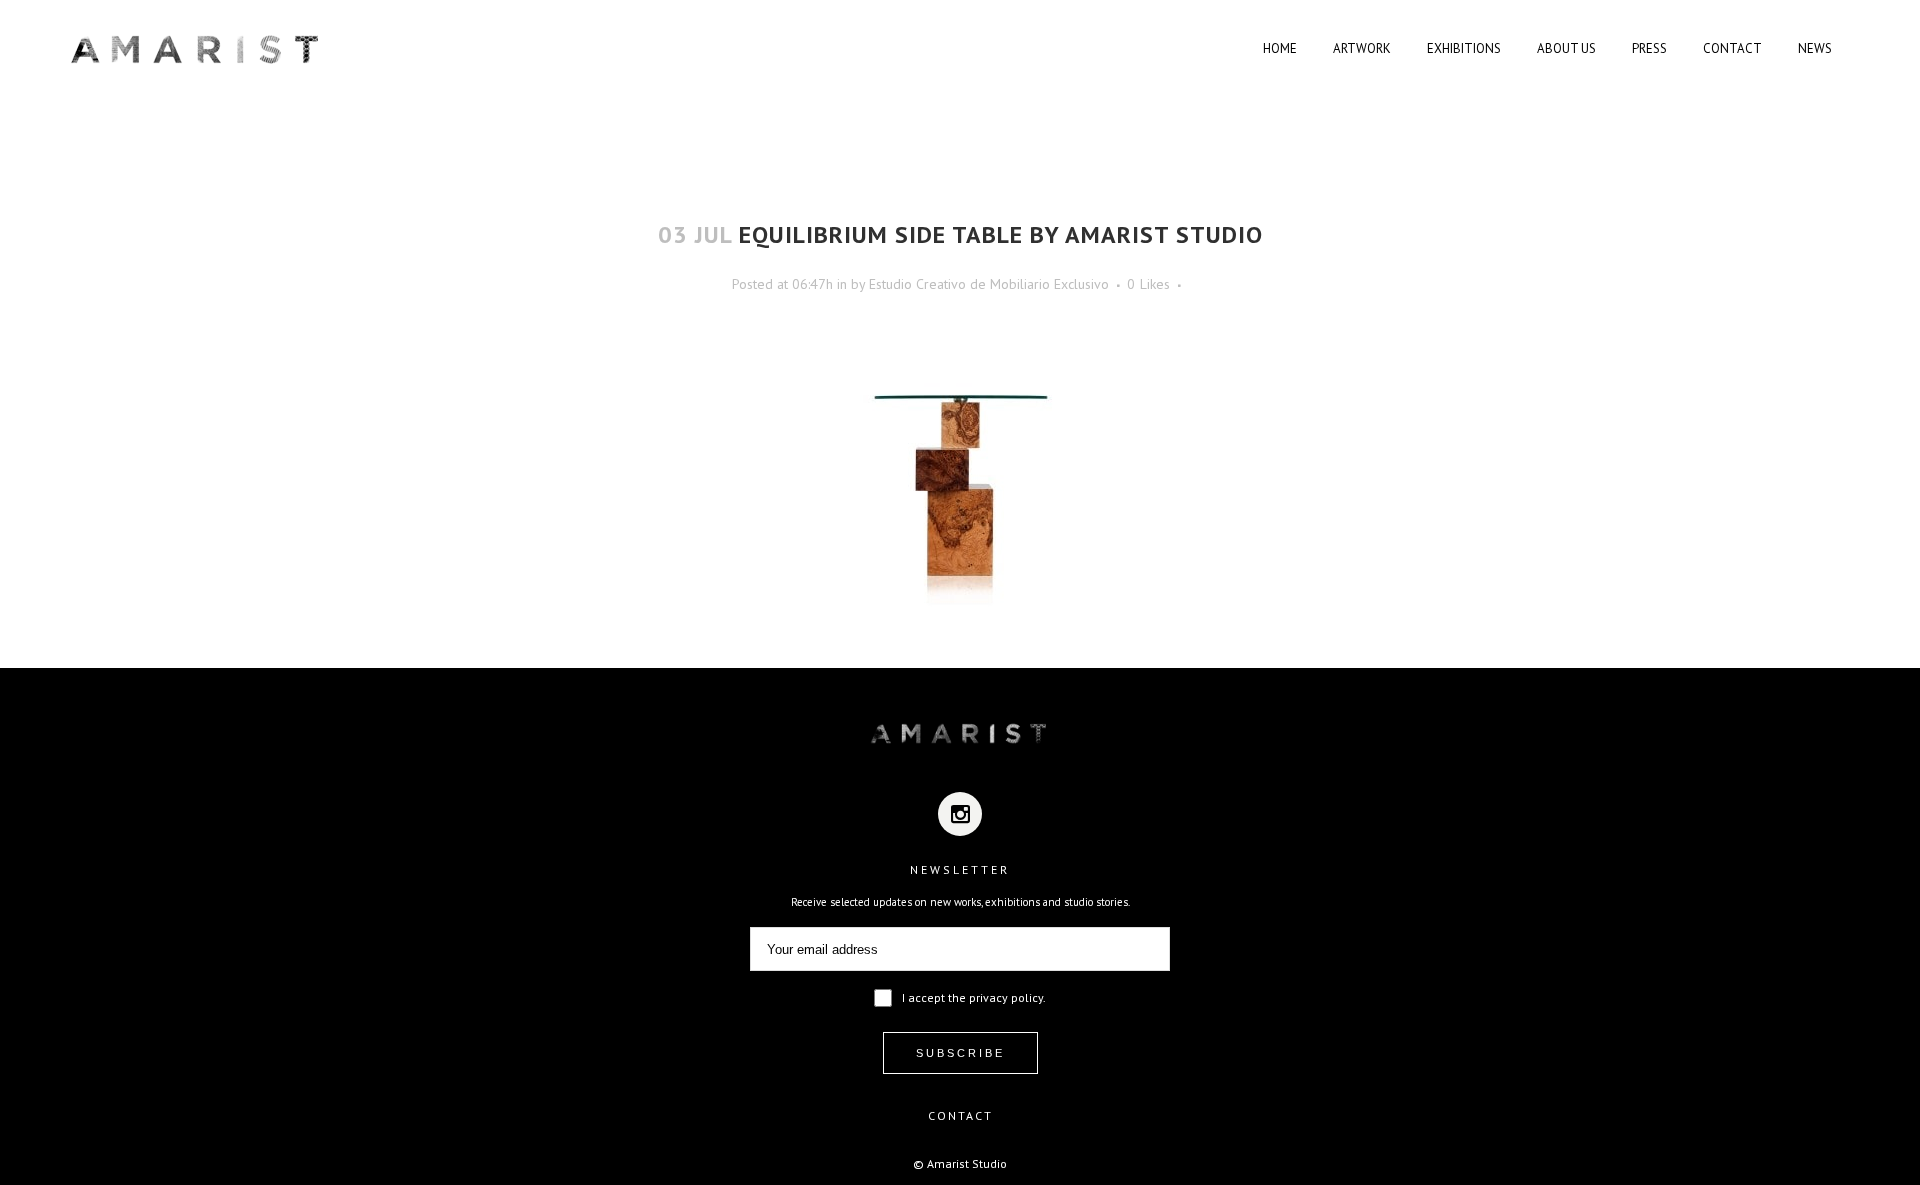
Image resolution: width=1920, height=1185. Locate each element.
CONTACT (960, 1115)
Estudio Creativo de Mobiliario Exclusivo (989, 284)
